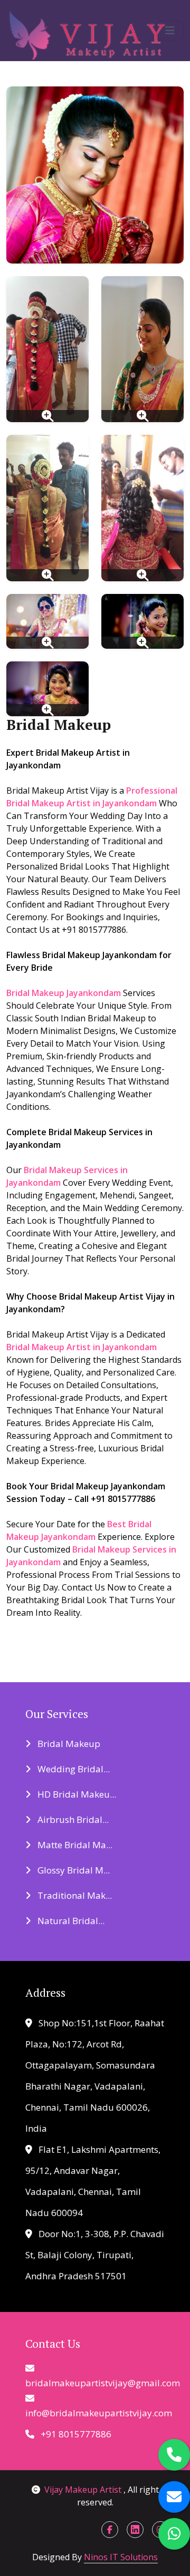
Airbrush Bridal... (72, 1819)
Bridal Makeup (68, 1744)
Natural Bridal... (70, 1921)
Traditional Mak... (74, 1895)
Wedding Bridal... (73, 1769)
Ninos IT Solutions (121, 2557)
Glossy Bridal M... (73, 1870)
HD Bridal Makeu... (76, 1794)
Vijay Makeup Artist (84, 2490)
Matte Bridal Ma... (74, 1845)
